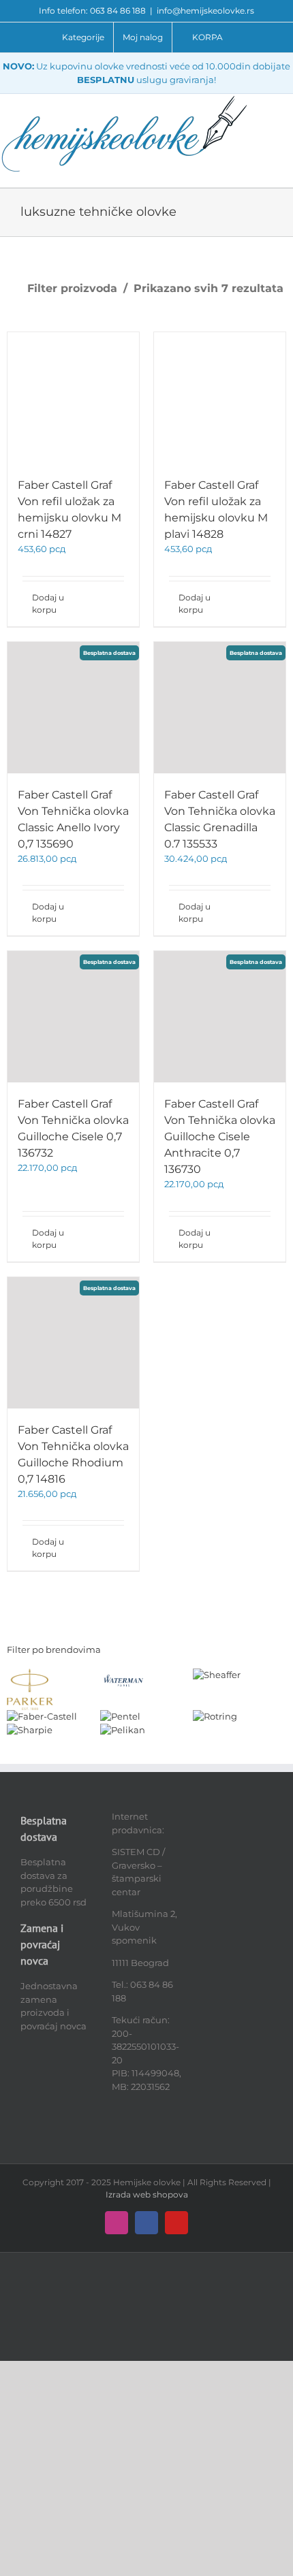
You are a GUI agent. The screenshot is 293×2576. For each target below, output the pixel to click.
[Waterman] (123, 1675)
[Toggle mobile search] (288, 115)
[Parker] (30, 1675)
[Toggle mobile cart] (288, 130)
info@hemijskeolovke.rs (205, 11)
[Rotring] (215, 1716)
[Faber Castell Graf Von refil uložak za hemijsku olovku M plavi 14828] (220, 398)
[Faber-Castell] (42, 1716)
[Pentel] (120, 1716)
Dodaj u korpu (48, 603)
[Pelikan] (123, 1730)
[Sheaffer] (217, 1675)
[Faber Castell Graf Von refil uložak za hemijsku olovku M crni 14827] (73, 398)
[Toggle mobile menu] (288, 101)
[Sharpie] (30, 1730)
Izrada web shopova (147, 2194)
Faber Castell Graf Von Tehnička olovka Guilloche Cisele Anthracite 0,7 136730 (220, 1137)
